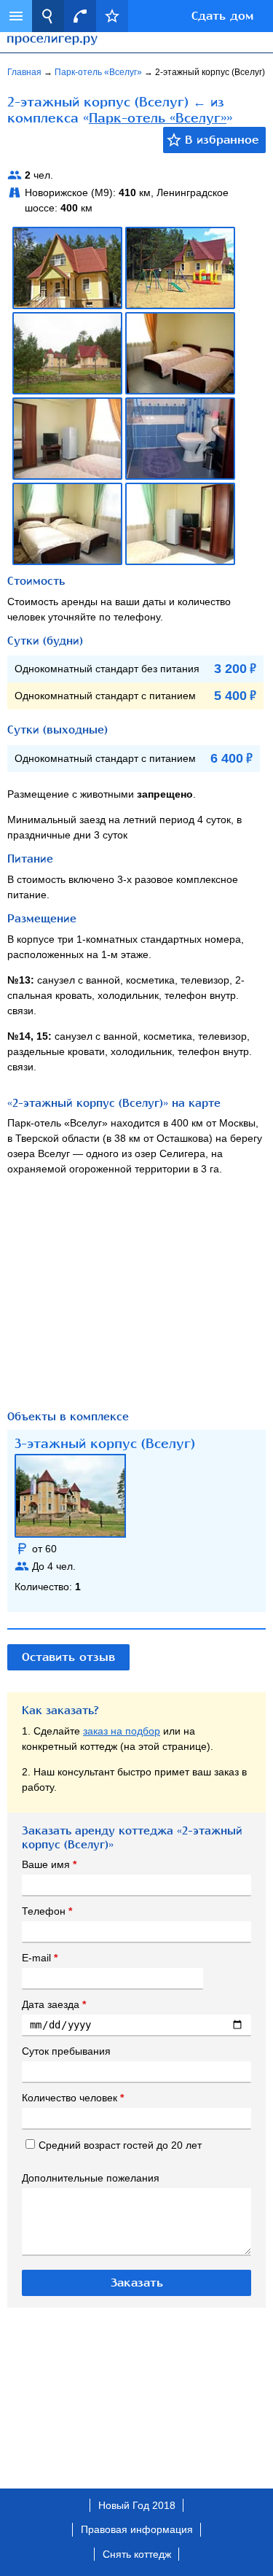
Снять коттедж (137, 2554)
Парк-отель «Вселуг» (99, 72)
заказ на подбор (122, 1731)
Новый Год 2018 (137, 2505)
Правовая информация (137, 2529)
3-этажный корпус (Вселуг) (105, 1444)
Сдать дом (222, 16)
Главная (25, 72)
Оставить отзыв (68, 1657)
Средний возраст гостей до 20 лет (120, 2145)
